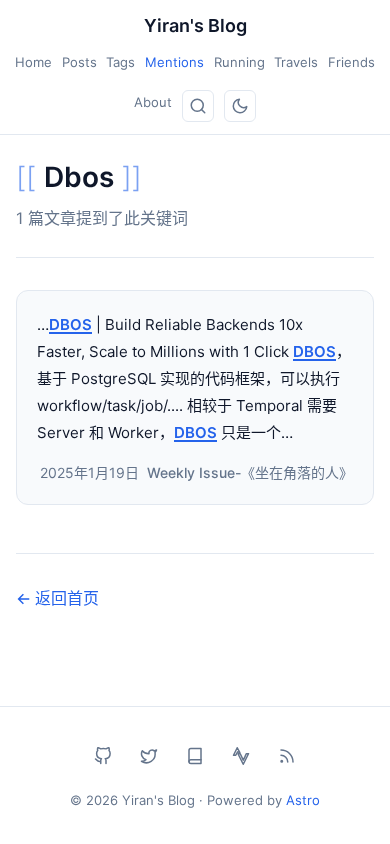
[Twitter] (149, 756)
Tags (120, 62)
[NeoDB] (195, 756)
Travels (296, 62)
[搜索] (198, 106)
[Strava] (241, 756)
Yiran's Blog (195, 25)
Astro (303, 800)
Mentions (174, 62)
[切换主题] (240, 106)
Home (33, 62)
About (153, 102)
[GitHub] (103, 756)
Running (239, 62)
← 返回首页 (57, 598)
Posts (79, 62)
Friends (351, 62)
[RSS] (287, 756)
